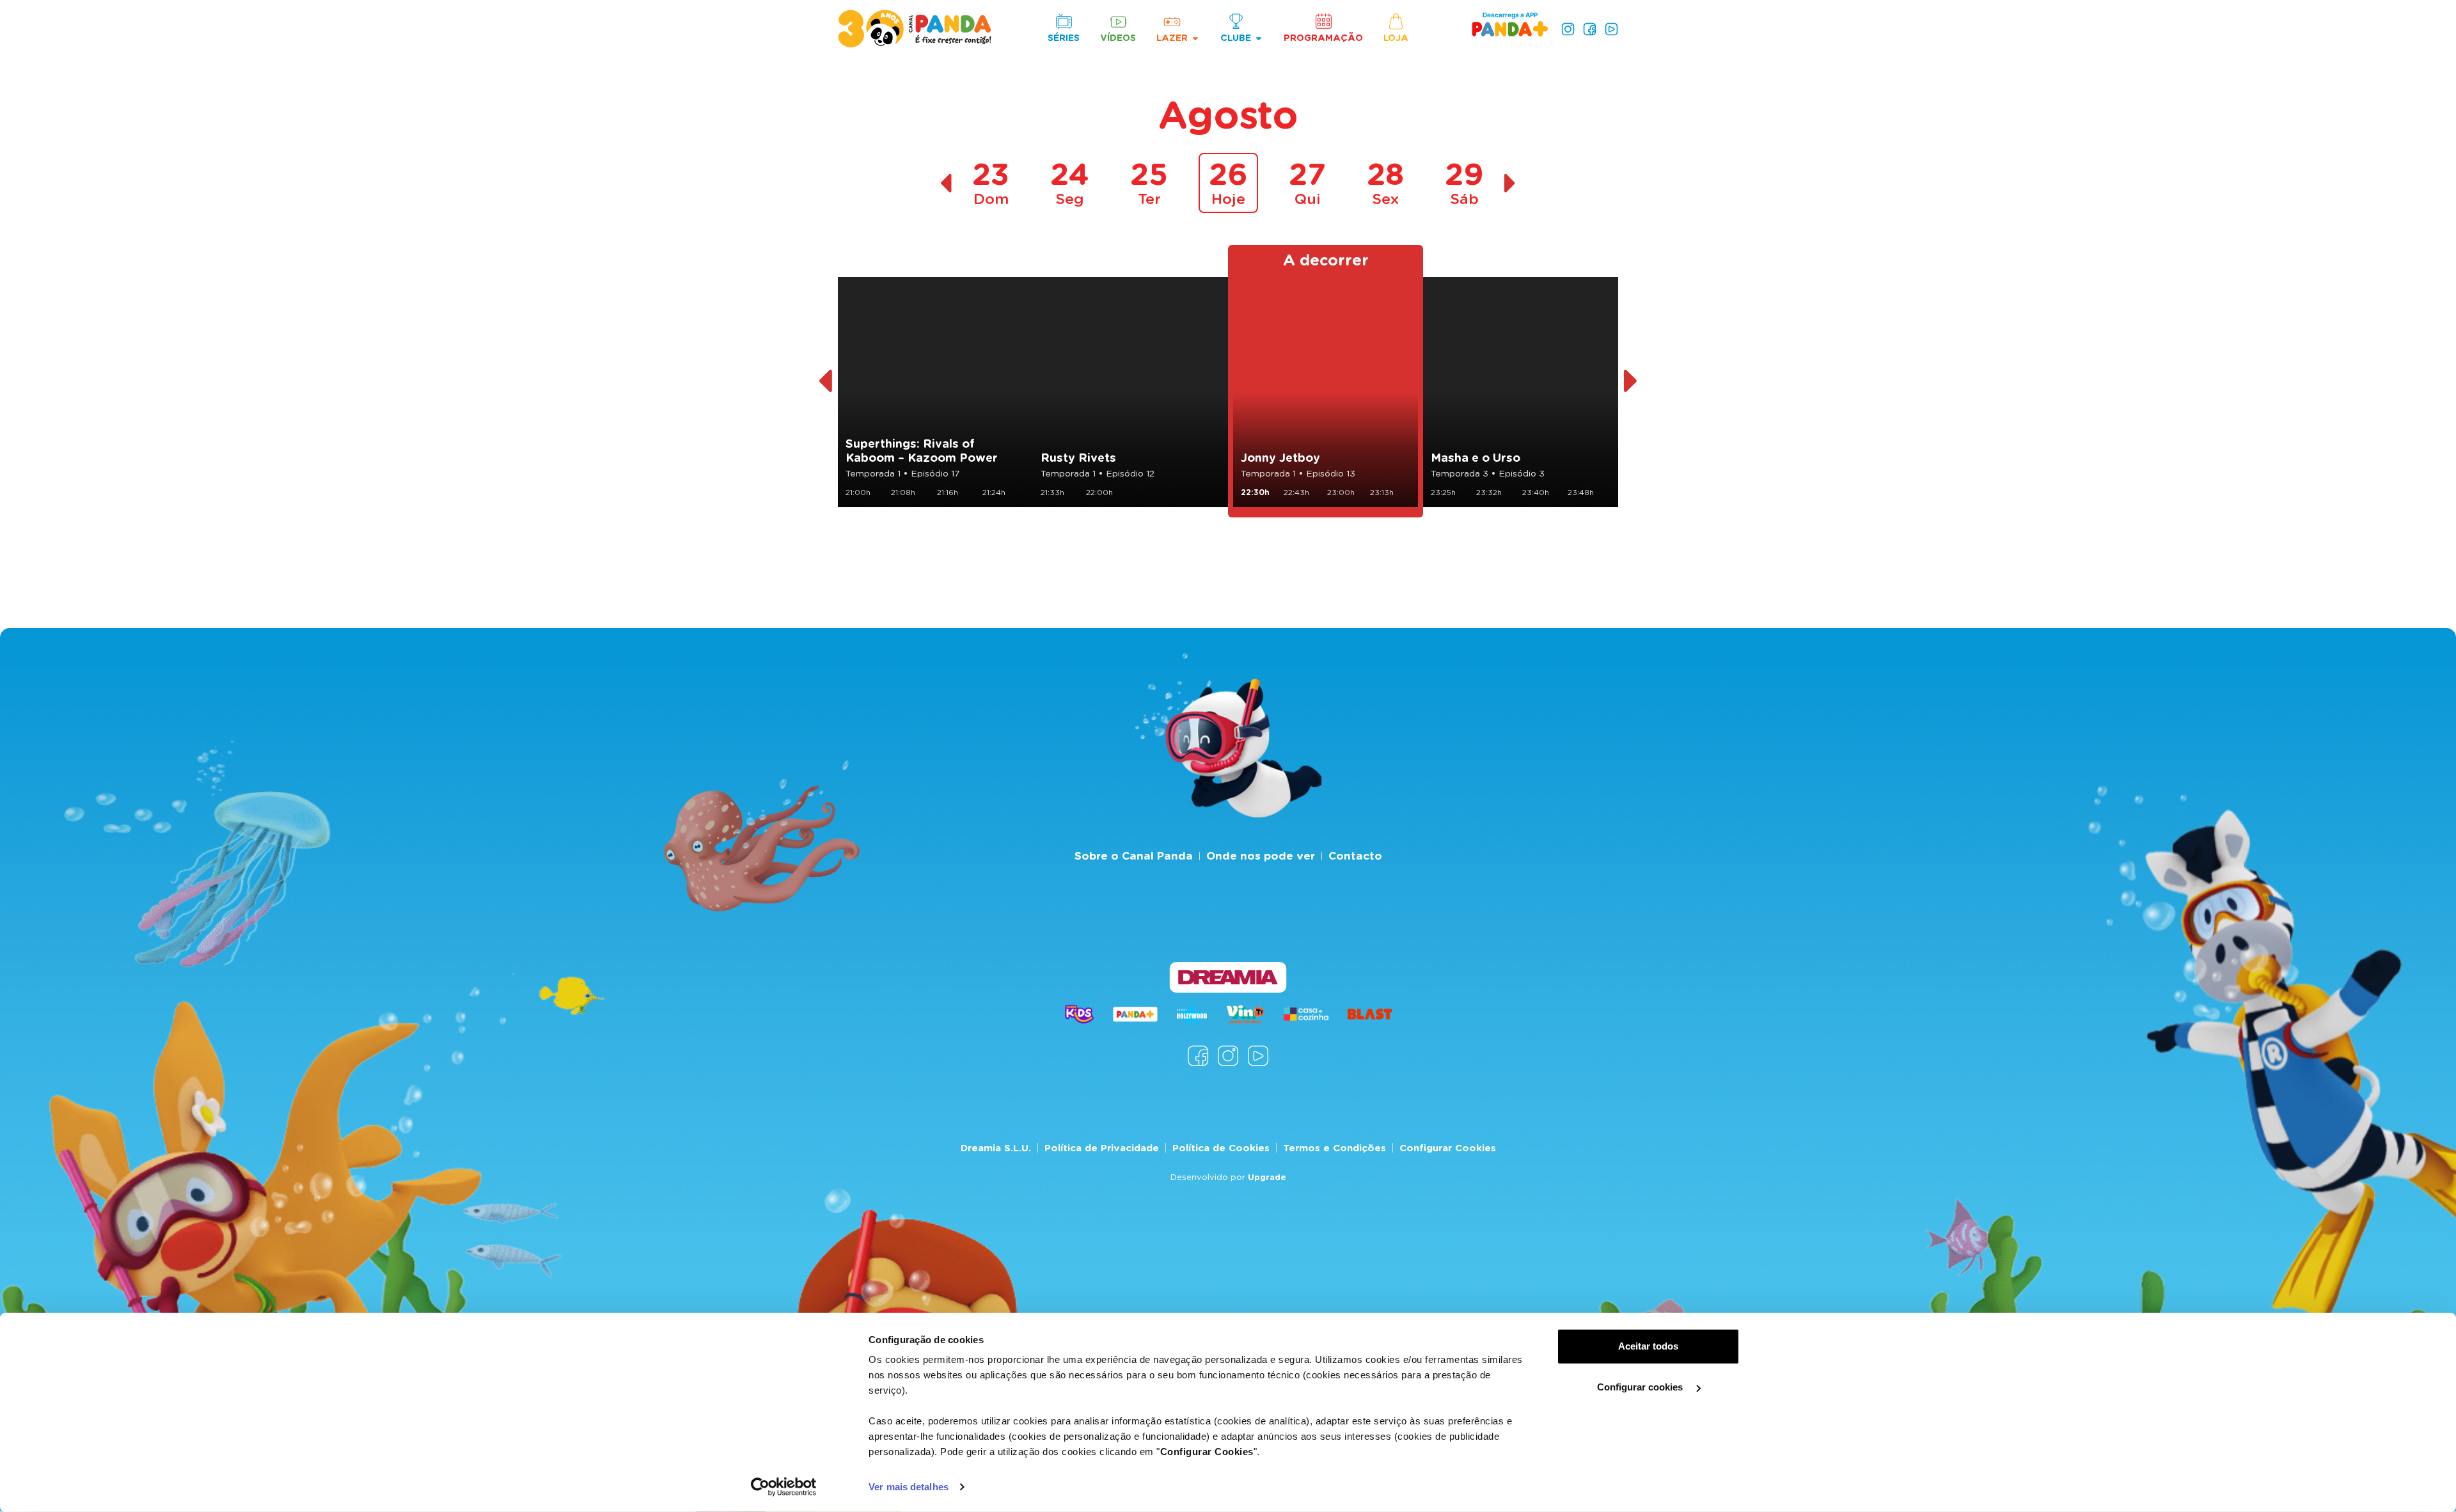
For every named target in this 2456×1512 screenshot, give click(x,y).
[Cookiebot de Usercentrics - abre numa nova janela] (784, 1487)
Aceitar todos (1648, 1346)
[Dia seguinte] (1510, 183)
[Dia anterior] (946, 183)
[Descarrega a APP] (1510, 28)
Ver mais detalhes (909, 1487)
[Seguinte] (1631, 381)
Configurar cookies (1641, 1387)
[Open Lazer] (1195, 38)
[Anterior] (825, 381)
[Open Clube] (1259, 38)
